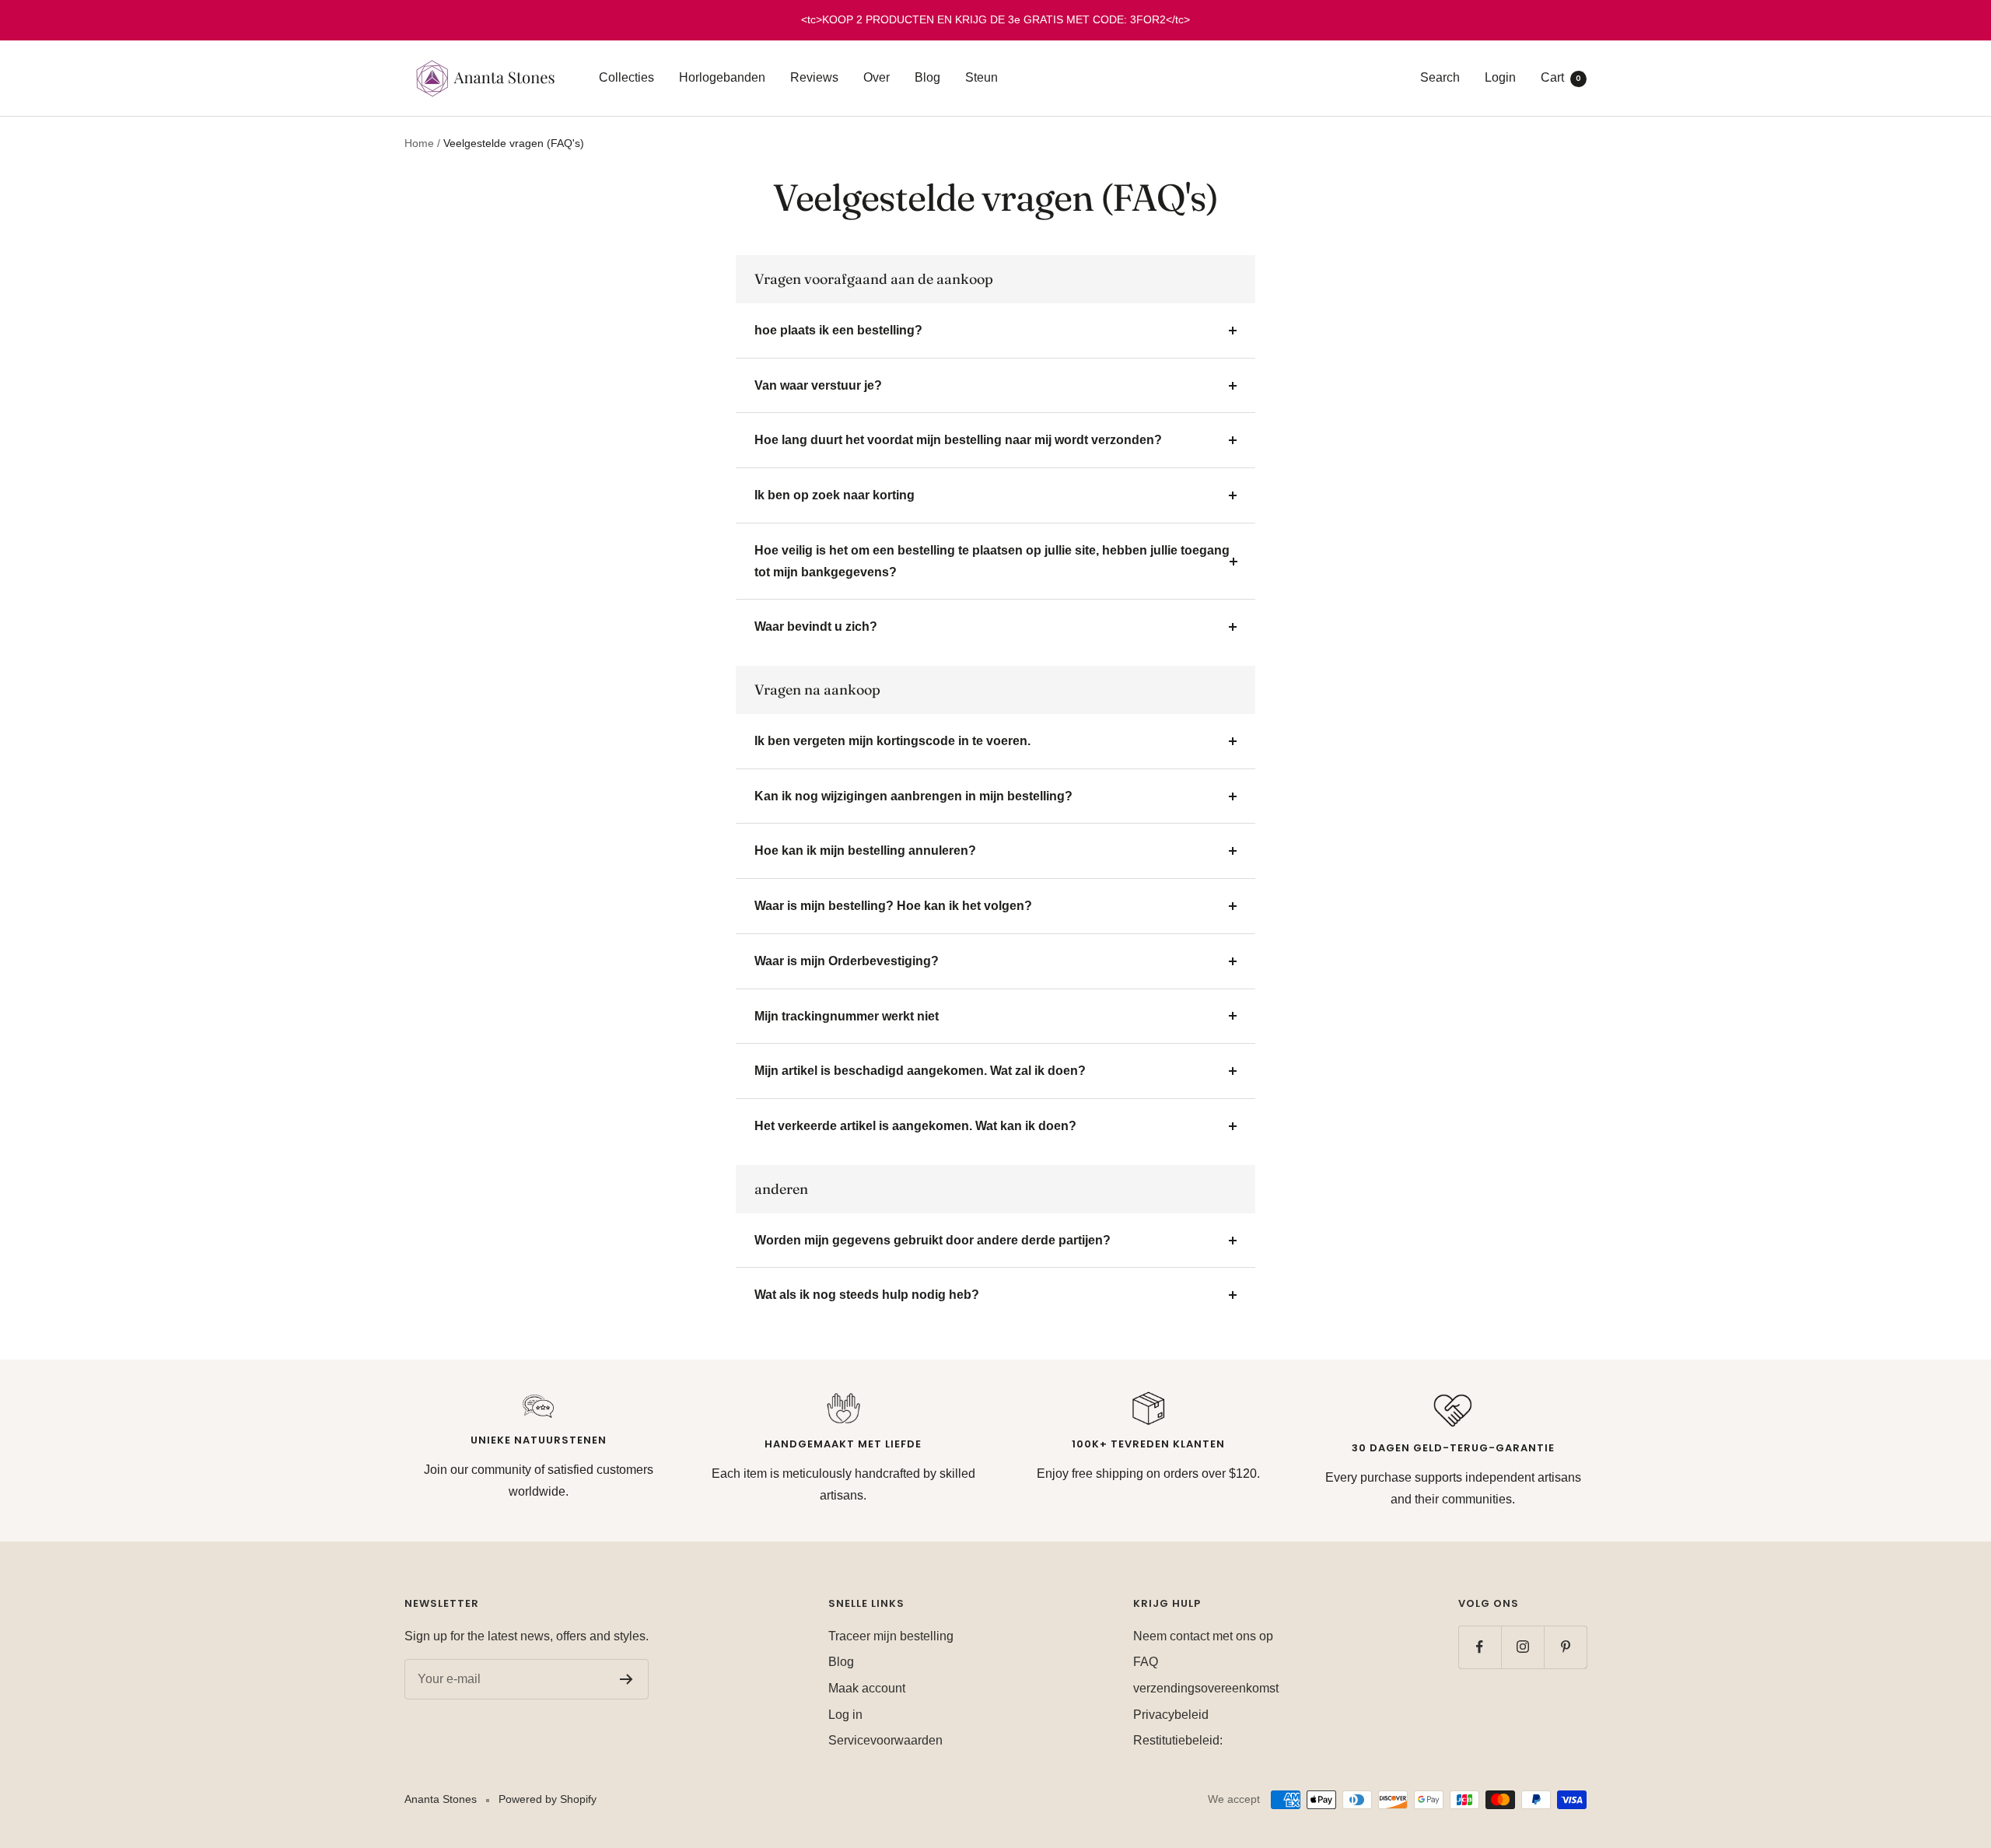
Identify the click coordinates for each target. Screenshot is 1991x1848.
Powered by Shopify (548, 1799)
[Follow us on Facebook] (1480, 1647)
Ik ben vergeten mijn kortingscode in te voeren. (892, 741)
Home (419, 143)
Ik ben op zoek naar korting (835, 495)
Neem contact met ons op (1203, 1636)
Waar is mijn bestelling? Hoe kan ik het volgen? (893, 906)
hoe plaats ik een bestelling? (838, 330)
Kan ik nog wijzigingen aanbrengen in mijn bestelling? (913, 796)
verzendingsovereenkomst (1206, 1688)
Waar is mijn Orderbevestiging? (847, 961)
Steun (982, 77)
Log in (845, 1715)
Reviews (814, 77)
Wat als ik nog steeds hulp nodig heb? (867, 1295)
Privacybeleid (1171, 1715)
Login (1500, 77)
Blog (927, 77)
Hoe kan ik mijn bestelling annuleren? (865, 850)
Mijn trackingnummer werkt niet (847, 1016)
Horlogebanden (722, 77)
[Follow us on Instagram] (1522, 1647)
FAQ (1146, 1662)
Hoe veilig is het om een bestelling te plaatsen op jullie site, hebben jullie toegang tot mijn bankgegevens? (992, 561)
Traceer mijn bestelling (891, 1636)
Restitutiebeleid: (1178, 1740)
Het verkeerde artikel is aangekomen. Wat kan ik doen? (915, 1126)
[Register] (626, 1679)
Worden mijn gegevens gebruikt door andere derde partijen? (933, 1240)
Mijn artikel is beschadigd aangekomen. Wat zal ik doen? (920, 1071)
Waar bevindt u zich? (816, 626)
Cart (1561, 77)
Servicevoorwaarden (885, 1740)
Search (1440, 77)
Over (877, 77)
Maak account (867, 1688)
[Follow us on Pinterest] (1565, 1647)
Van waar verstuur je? (818, 385)
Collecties (626, 77)
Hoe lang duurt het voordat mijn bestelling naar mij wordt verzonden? (958, 440)
